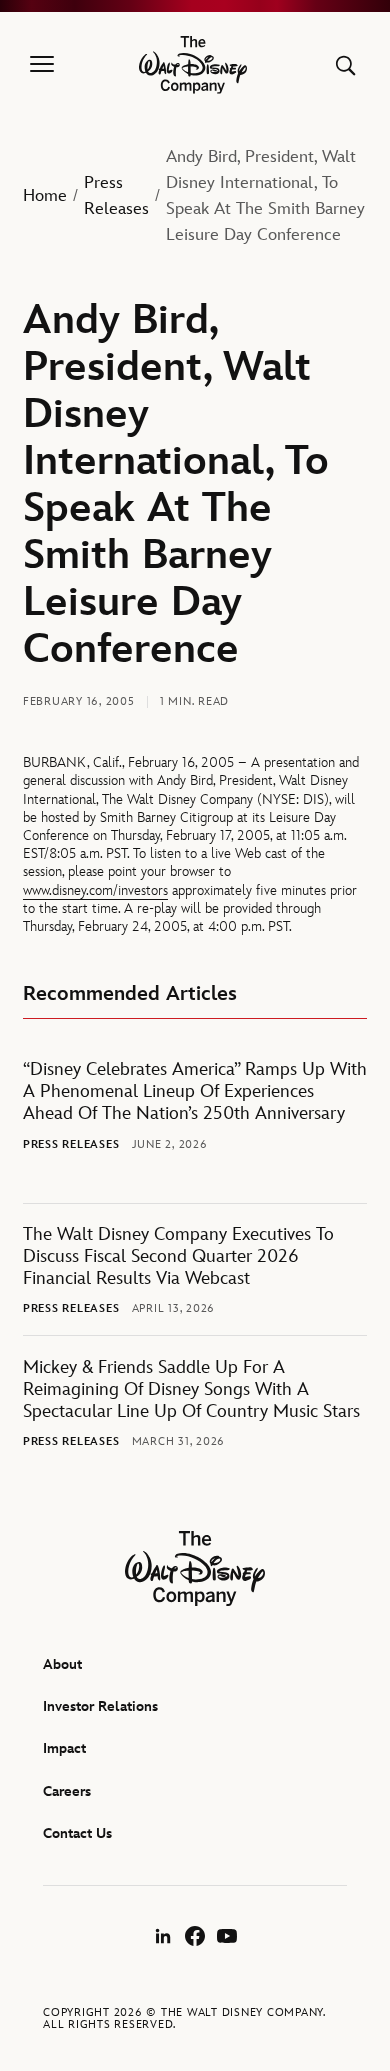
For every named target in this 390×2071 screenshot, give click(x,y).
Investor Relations (100, 1706)
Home (45, 196)
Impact (64, 1748)
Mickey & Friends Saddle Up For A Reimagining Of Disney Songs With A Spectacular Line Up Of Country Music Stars (191, 1389)
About (62, 1664)
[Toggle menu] (42, 65)
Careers (67, 1791)
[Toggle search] (345, 65)
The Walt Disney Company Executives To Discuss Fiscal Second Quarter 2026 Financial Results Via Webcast (178, 1256)
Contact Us (77, 1833)
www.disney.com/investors (95, 890)
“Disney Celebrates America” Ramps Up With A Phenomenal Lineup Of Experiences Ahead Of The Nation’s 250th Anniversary (195, 1091)
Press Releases (116, 196)
